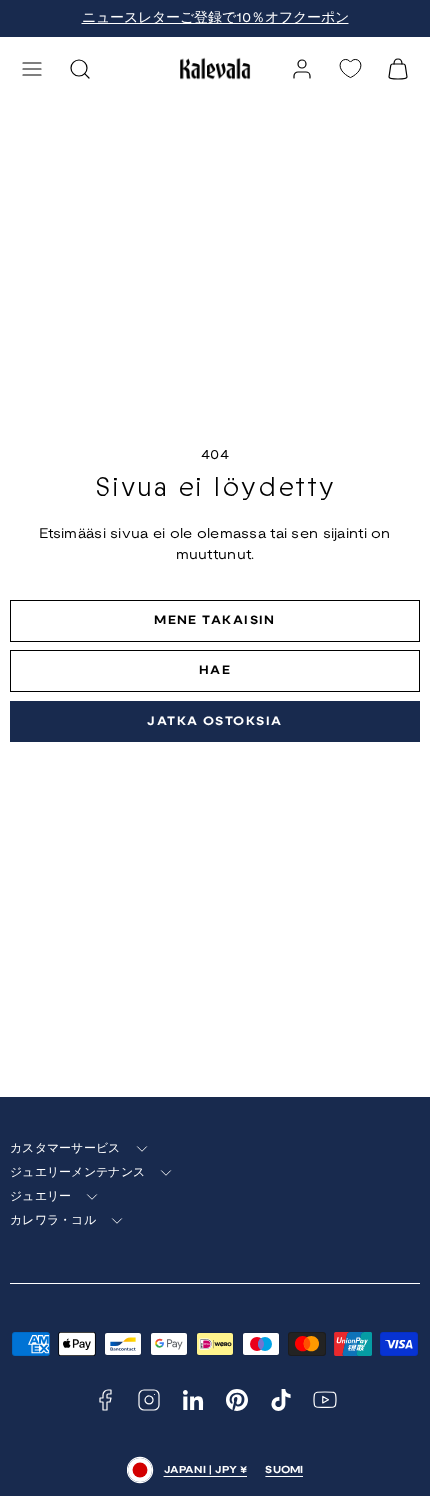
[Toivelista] (350, 68)
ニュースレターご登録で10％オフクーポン (215, 18)
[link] (302, 69)
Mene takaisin (215, 620)
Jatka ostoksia (214, 721)
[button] (32, 69)
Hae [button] (215, 670)
